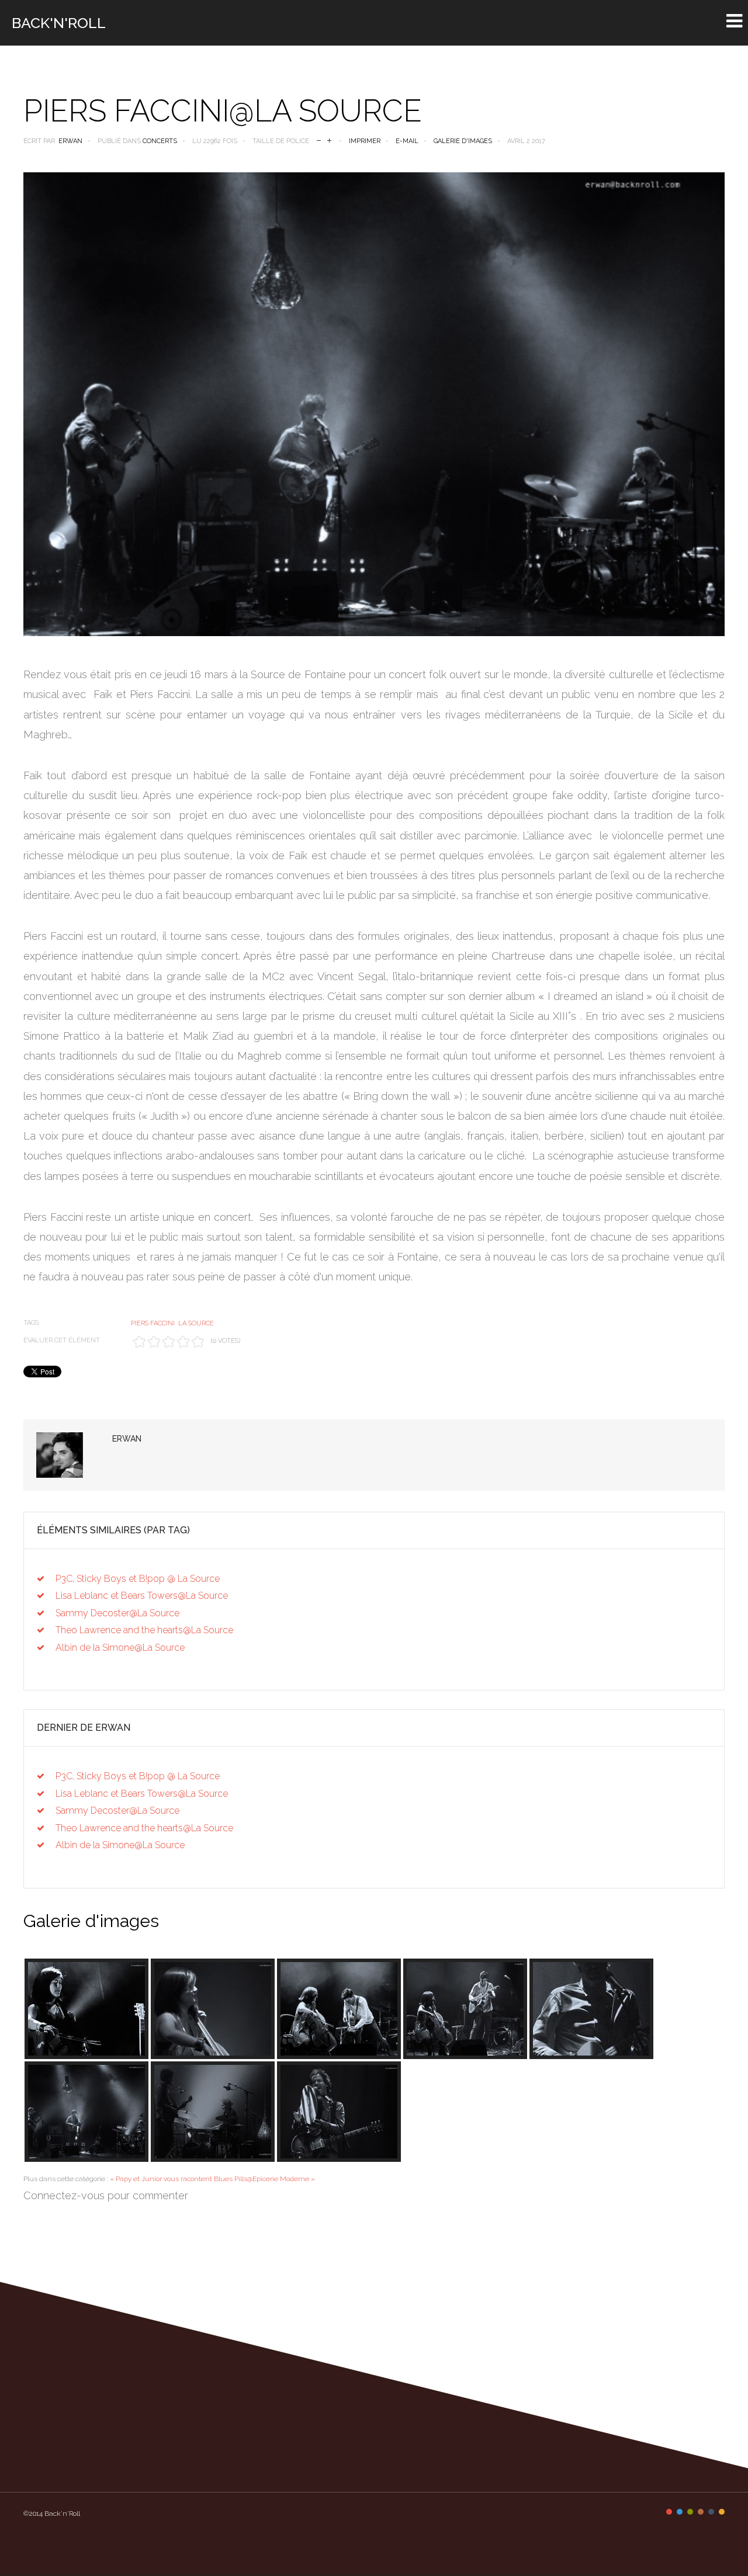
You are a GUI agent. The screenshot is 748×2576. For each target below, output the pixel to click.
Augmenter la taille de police (329, 139)
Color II (680, 2512)
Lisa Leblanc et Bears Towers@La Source (142, 1596)
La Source (196, 1323)
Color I (669, 2512)
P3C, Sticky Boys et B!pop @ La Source (138, 1579)
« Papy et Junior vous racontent (161, 2179)
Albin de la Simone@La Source (120, 1648)
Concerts (160, 141)
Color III (690, 2512)
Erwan (70, 141)
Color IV (701, 2512)
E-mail (407, 141)
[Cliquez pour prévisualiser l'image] (374, 404)
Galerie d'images (463, 141)
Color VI (722, 2512)
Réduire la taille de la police (319, 139)
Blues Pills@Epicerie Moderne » (264, 2179)
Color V (711, 2512)
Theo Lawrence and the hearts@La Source (144, 1630)
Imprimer (365, 141)
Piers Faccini (153, 1323)
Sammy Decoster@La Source (117, 1613)
